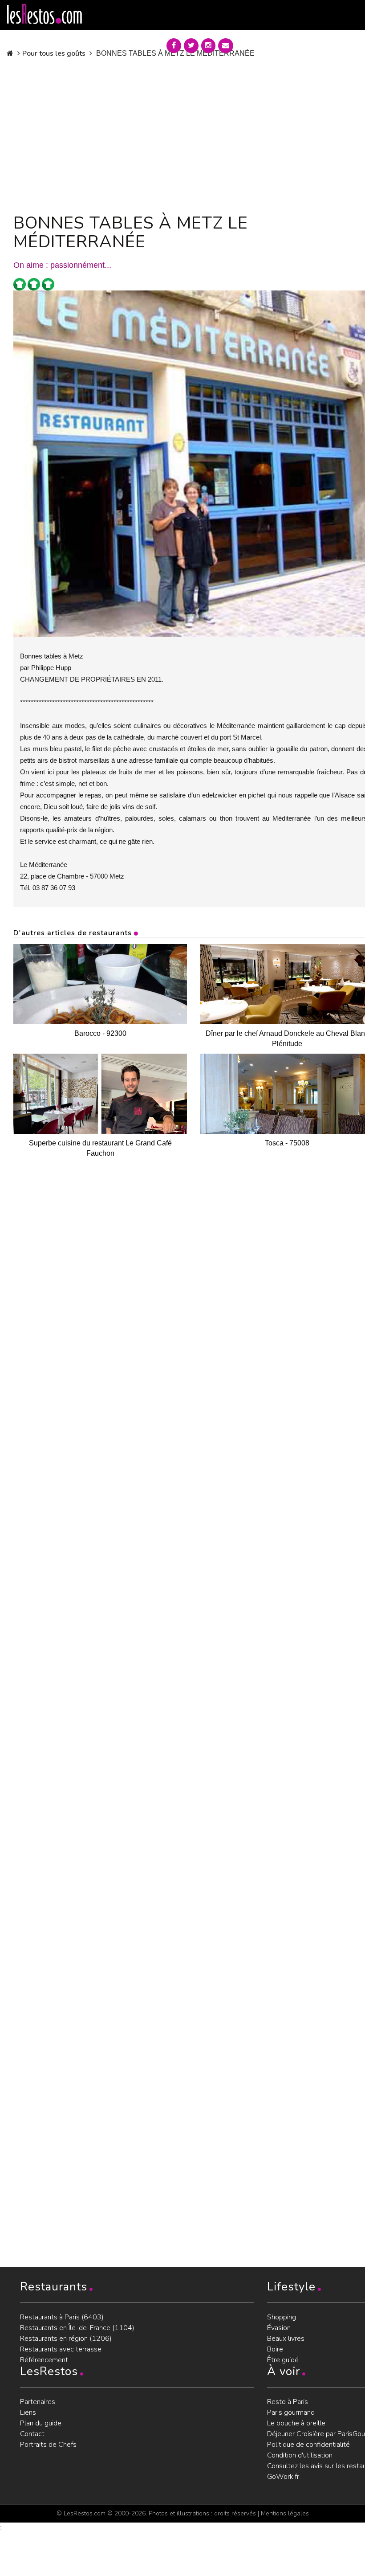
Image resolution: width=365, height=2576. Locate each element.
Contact (32, 2434)
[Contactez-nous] (226, 46)
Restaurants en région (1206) (66, 2339)
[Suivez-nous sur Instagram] (208, 46)
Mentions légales (285, 2513)
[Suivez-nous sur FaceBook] (174, 46)
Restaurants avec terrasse (61, 2349)
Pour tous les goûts (54, 53)
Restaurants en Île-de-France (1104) (77, 2328)
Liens (28, 2412)
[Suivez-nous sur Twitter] (191, 46)
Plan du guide (41, 2423)
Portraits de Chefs (48, 2445)
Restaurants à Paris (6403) (62, 2317)
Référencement (44, 2360)
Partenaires (38, 2402)
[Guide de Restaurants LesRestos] (45, 14)
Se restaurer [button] (273, 44)
